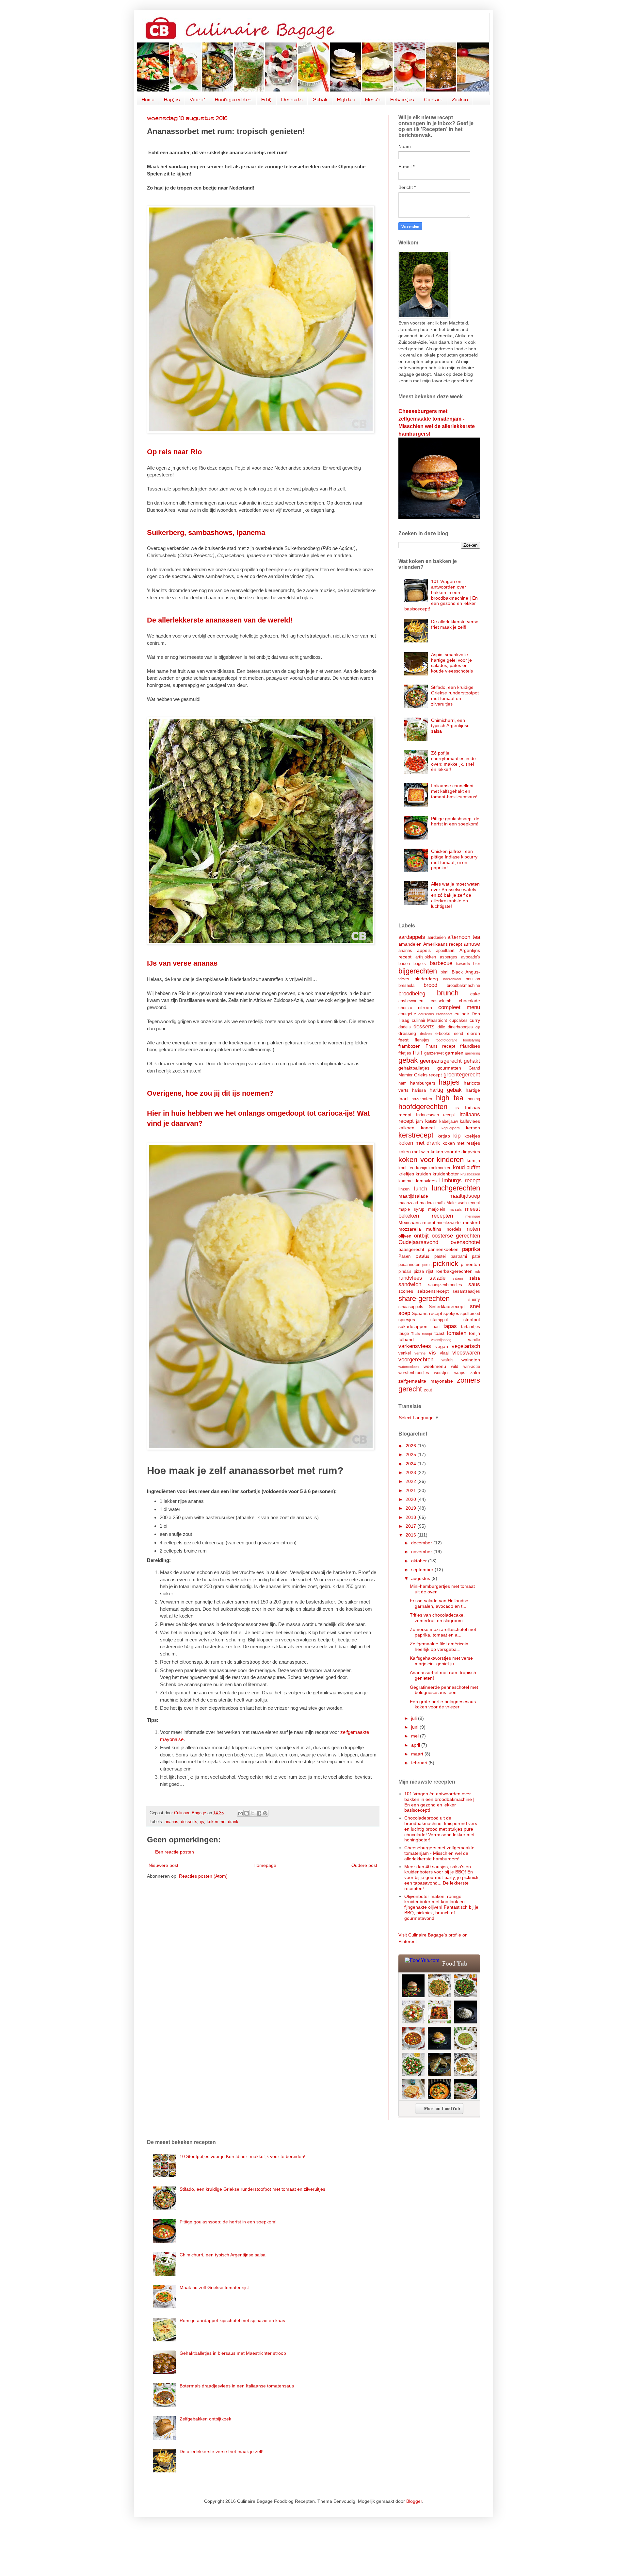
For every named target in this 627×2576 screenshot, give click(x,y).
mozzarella (410, 1229)
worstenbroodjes (414, 1373)
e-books (443, 1034)
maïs (440, 1203)
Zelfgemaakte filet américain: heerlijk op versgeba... (440, 1646)
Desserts (292, 100)
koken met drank (223, 1822)
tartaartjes (471, 1327)
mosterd (472, 1222)
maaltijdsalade (413, 1196)
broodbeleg (412, 994)
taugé (404, 1334)
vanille (474, 1340)
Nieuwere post (163, 1865)
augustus (421, 1578)
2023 (411, 1472)
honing (474, 1099)
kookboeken (440, 1168)
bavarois (463, 964)
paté (476, 1256)
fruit (418, 1053)
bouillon (473, 979)
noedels (454, 1229)
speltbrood (470, 1314)
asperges (449, 957)
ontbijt (421, 1236)
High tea (346, 100)
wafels (448, 1360)
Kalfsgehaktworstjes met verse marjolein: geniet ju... (441, 1661)
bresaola (406, 986)
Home (148, 100)
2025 (411, 1454)
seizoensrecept (433, 1291)
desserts (189, 1822)
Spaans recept (427, 1313)
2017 (411, 1526)
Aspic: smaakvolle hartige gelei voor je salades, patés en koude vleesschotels (452, 663)
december (422, 1543)
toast (439, 1333)
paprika (471, 1249)
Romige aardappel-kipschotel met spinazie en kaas (232, 2320)
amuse (472, 944)
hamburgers (423, 1083)
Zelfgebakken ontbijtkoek (205, 2419)
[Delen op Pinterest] (265, 1813)
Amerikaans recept (443, 944)
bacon (404, 964)
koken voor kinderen (431, 1160)
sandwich (410, 1284)
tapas (450, 1326)
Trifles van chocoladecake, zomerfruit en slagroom (437, 1618)
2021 (411, 1490)
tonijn (474, 1333)
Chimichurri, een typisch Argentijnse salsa (450, 726)
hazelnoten (422, 1099)
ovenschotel (465, 1242)
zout (428, 1390)
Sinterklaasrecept (447, 1306)
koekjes (472, 1136)
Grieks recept (428, 1075)
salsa (475, 1278)
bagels (420, 964)
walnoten (471, 1360)
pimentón (470, 1264)
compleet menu (459, 1007)
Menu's (373, 100)
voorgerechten (416, 1360)
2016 (411, 1535)
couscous (426, 1014)
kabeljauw (449, 1122)
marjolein (437, 1209)
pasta (422, 1256)
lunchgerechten (456, 1188)
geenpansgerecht (441, 1061)
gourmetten (449, 1068)
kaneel (428, 1128)
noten (473, 1229)
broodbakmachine (463, 986)
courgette (407, 1014)
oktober (420, 1561)
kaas (431, 1121)
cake (475, 994)
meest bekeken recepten (439, 1212)
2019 (411, 1508)
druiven (426, 1034)
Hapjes (172, 100)
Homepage (265, 1865)
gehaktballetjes (414, 1068)
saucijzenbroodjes (445, 1285)
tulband (406, 1339)
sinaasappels (411, 1307)
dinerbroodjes (460, 1027)
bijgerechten (418, 971)
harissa (419, 1090)
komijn (473, 1160)
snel (475, 1306)
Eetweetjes (402, 100)
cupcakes (458, 1021)
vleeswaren (466, 1353)
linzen (404, 1189)
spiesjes (407, 1320)
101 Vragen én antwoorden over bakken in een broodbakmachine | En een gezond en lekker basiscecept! (441, 595)
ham (402, 1083)
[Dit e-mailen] (240, 1813)
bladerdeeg (426, 979)
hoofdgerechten (423, 1107)
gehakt (472, 1061)
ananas (171, 1822)
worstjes (442, 1373)
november (422, 1552)
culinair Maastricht (430, 1021)
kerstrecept (416, 1135)
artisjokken (426, 957)
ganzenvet (434, 1053)
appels (424, 950)
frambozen (410, 1046)
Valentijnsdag (441, 1340)
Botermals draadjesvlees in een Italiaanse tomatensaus (237, 2386)
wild (455, 1367)
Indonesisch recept (436, 1115)
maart (418, 1754)
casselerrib (441, 1001)
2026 (411, 1446)
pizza (419, 1271)
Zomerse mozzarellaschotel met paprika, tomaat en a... (443, 1632)
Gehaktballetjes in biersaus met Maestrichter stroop (233, 2353)
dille (441, 1027)
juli (415, 1718)
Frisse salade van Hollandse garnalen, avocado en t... (439, 1603)
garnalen (454, 1053)
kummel (406, 1181)
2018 (411, 1517)
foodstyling (472, 1040)
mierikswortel (449, 1223)
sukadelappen (413, 1326)
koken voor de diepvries (456, 1152)
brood (430, 985)
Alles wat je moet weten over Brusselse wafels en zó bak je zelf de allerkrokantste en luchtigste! (455, 895)
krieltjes (406, 1174)
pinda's (405, 1271)
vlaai (444, 1353)
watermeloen (409, 1367)
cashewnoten (411, 1001)
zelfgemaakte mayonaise (426, 1381)
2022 (411, 1481)
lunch (421, 1189)
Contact (433, 100)
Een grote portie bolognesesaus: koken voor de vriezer (443, 1704)
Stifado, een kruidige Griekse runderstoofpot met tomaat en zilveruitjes (455, 695)
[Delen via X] (253, 1813)
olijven (405, 1236)
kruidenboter (446, 1174)
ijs (202, 1822)
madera (427, 1203)
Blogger (414, 2501)
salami (458, 1278)
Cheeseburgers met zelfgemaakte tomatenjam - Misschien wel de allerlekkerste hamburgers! (439, 1853)
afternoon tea (464, 937)
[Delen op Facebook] (259, 1813)
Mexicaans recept (417, 1222)
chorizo (405, 1008)
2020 (411, 1499)
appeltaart (445, 951)
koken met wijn (414, 1152)
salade (437, 1278)
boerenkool (452, 979)
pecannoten (409, 1265)
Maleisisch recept (463, 1203)
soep (404, 1313)
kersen (473, 1128)
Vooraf (197, 100)
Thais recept (422, 1334)
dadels (405, 1027)
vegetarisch (466, 1346)
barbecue (441, 963)
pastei (440, 1256)
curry (475, 1020)
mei (416, 1736)
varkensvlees (415, 1346)
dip (478, 1027)
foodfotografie (446, 1040)
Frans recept (441, 1046)
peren (427, 1265)
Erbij (266, 100)
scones (406, 1291)
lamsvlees (426, 1181)
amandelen (410, 944)
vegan (442, 1346)
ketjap (444, 1136)
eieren (474, 1033)
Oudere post (364, 1865)
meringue (473, 1216)
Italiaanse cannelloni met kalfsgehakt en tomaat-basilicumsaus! (454, 791)
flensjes (422, 1040)
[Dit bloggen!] (247, 1813)
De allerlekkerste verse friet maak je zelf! (455, 624)
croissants (444, 1014)
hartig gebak (446, 1090)
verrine (420, 1353)
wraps (460, 1373)
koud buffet (467, 1167)
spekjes (451, 1313)
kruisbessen (470, 1174)
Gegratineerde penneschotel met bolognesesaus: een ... (444, 1690)
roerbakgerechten (454, 1271)
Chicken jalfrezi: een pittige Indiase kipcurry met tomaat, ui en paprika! (454, 859)
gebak (408, 1060)
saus (474, 1284)
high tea (450, 1098)
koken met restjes (461, 1143)
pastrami (459, 1256)
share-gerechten (424, 1298)
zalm (475, 1372)
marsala (455, 1209)
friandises (470, 1046)
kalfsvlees (470, 1121)
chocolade (469, 1001)
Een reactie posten (175, 1852)
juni (415, 1727)
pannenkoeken (443, 1249)
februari (420, 1763)
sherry (474, 1300)
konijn (422, 1168)
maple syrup (411, 1209)
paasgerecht (411, 1249)
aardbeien (437, 938)
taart (436, 1327)
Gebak (320, 100)
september (423, 1570)
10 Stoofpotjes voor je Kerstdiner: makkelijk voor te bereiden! (242, 2156)
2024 (411, 1464)
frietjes (405, 1053)
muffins (434, 1229)
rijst (430, 1271)
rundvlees (410, 1278)
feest (403, 1040)
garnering (473, 1053)
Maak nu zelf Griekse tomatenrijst (214, 2287)
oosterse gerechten (456, 1236)
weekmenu (435, 1366)
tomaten (457, 1333)
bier (477, 964)
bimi (444, 972)
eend (458, 1034)
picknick (445, 1263)
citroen (425, 1007)
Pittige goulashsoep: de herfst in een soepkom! (455, 821)
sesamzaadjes (466, 1291)
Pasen (404, 1256)
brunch (448, 993)
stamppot (439, 1320)
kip (457, 1136)
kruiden (423, 1174)
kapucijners (451, 1128)
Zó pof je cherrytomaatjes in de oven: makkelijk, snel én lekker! (453, 761)
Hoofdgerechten (233, 100)
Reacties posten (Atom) (203, 1876)
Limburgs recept (460, 1180)
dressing (407, 1033)
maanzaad (408, 1203)
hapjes (449, 1082)
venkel (405, 1353)
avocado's (471, 957)
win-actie (472, 1367)
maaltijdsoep (465, 1196)
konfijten (406, 1168)
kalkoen (406, 1128)
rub (477, 1271)
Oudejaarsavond (418, 1242)
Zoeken (460, 100)
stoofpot (472, 1320)
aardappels (412, 937)
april (416, 1745)
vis (432, 1353)
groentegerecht (462, 1075)
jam (419, 1122)
